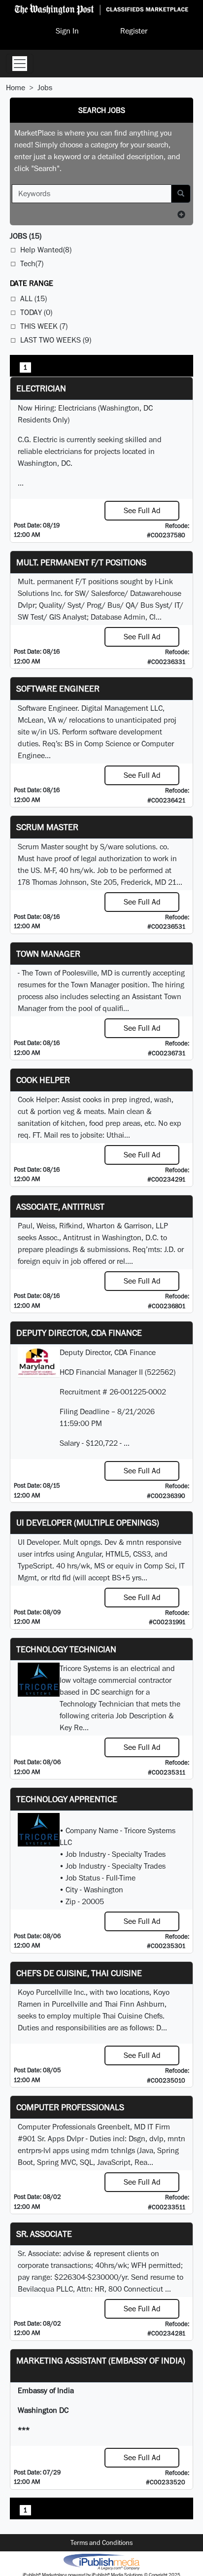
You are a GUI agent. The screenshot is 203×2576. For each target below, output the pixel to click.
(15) (26, 236)
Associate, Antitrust (60, 1206)
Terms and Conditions (101, 2542)
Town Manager (48, 954)
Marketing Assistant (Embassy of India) (101, 2360)
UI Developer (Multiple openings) (88, 1522)
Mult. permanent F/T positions (81, 562)
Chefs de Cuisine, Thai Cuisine (79, 1973)
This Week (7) (44, 326)
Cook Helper (43, 1080)
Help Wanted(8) (46, 250)
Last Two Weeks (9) (56, 340)
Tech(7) (32, 263)
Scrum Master (47, 827)
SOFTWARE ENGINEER (58, 688)
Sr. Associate (44, 2234)
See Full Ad (142, 510)
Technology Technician (66, 1649)
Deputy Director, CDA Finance (79, 1333)
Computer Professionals (70, 2107)
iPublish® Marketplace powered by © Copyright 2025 (101, 2561)
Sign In (67, 31)
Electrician (41, 388)
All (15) (34, 298)
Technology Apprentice (67, 1799)
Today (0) (36, 312)
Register (134, 31)
